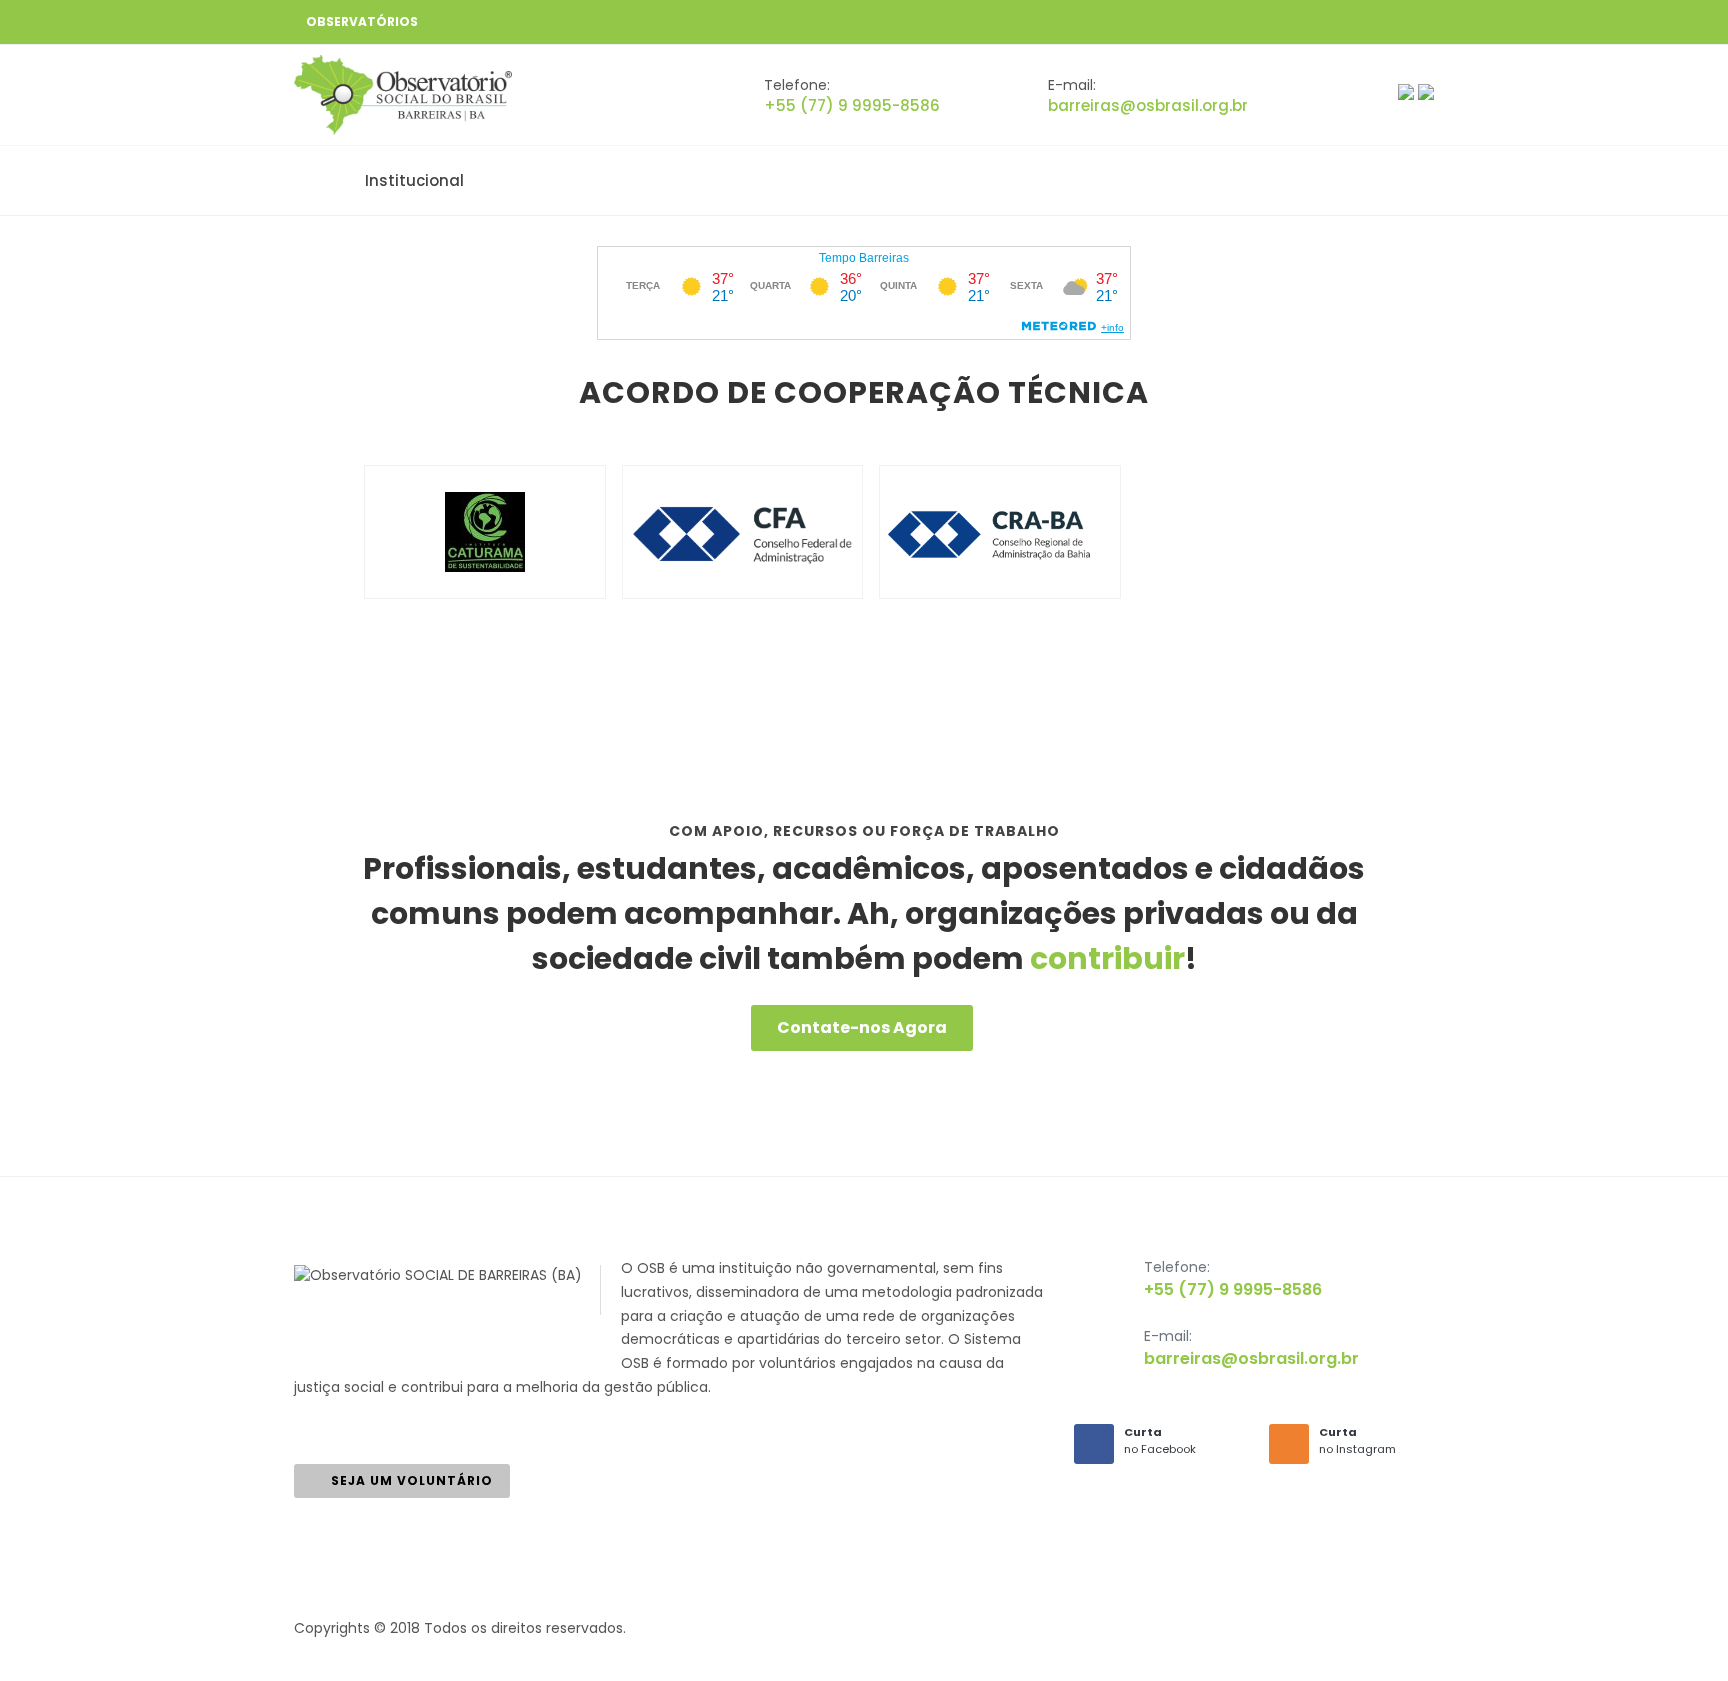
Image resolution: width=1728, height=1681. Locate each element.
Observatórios (362, 21)
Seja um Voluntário (412, 1480)
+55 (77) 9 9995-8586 (852, 105)
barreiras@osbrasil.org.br (1148, 105)
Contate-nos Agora (862, 1027)
